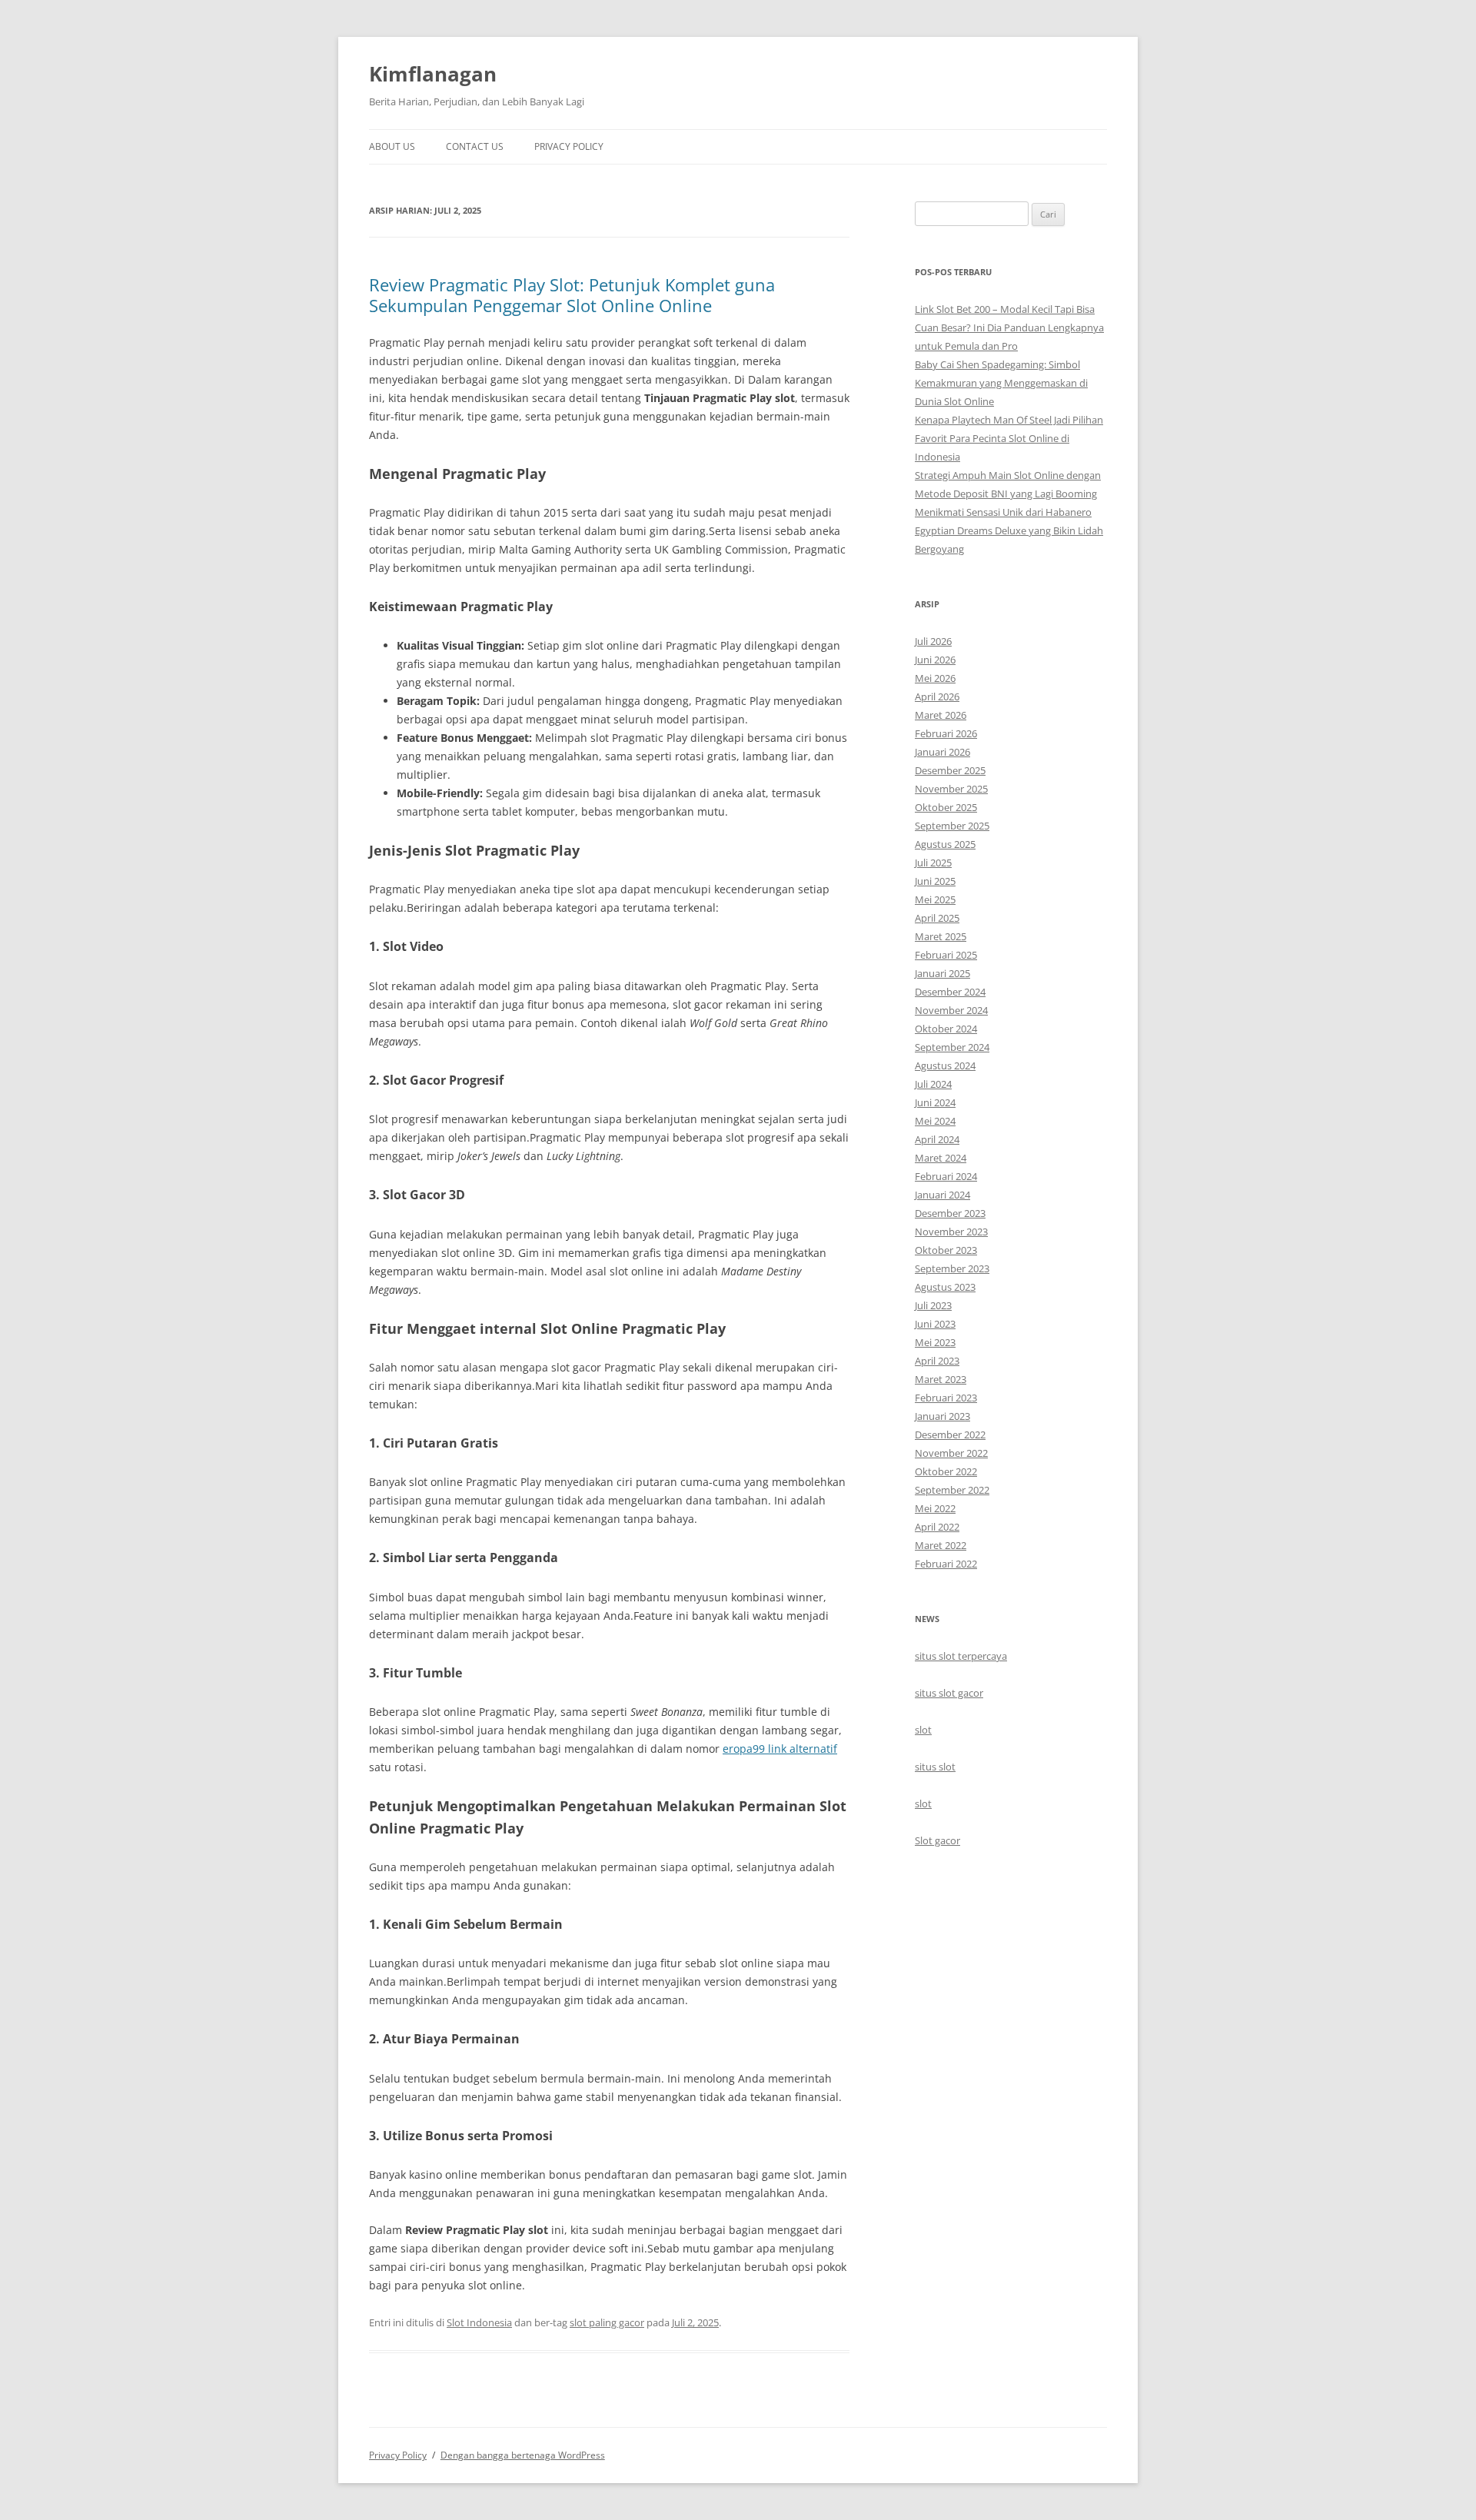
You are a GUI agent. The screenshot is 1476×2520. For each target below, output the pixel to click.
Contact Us (475, 146)
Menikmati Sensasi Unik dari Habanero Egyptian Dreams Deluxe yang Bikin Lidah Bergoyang (1009, 530)
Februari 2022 (946, 1564)
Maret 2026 (941, 715)
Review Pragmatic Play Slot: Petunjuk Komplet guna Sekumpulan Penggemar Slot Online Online (572, 294)
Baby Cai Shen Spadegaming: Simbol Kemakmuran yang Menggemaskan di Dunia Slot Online (1001, 383)
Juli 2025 (933, 863)
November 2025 (951, 789)
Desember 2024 (950, 992)
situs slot (935, 1767)
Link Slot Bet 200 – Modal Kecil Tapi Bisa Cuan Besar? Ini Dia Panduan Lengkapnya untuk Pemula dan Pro (1009, 327)
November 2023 (951, 1232)
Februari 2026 (946, 733)
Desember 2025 (950, 770)
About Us (392, 146)
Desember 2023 (950, 1213)
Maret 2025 (941, 936)
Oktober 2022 (946, 1471)
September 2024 (952, 1047)
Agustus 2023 (945, 1287)
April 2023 (937, 1361)
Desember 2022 (950, 1435)
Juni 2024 (935, 1102)
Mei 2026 (935, 678)
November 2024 (951, 1010)
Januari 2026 (942, 752)
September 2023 (952, 1268)
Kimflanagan (433, 74)
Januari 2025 (942, 973)
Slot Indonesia (479, 2322)
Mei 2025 (935, 899)
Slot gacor (937, 1840)
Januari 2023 (942, 1416)
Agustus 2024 (945, 1066)
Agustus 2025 (945, 844)
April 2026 (937, 696)
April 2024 (937, 1139)
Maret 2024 (941, 1158)
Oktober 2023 (946, 1250)
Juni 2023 (935, 1324)
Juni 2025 (935, 881)
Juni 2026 (935, 660)
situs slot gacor (949, 1693)
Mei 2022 (935, 1508)
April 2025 (937, 918)
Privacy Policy (569, 146)
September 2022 (952, 1490)
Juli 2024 (933, 1084)
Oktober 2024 (946, 1029)
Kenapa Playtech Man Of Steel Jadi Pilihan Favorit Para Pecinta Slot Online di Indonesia (1009, 438)
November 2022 (951, 1453)
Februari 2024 (946, 1176)
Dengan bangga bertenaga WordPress (523, 2455)
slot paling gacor (607, 2322)
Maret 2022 (941, 1545)
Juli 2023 (933, 1305)
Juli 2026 (933, 641)
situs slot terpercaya (961, 1656)
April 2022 (937, 1527)
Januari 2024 (942, 1195)
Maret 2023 (941, 1379)
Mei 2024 (935, 1121)
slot (923, 1730)
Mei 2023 (935, 1342)
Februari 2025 (946, 955)
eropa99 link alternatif (780, 1749)
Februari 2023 (946, 1398)
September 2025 (952, 826)
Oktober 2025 (946, 807)
